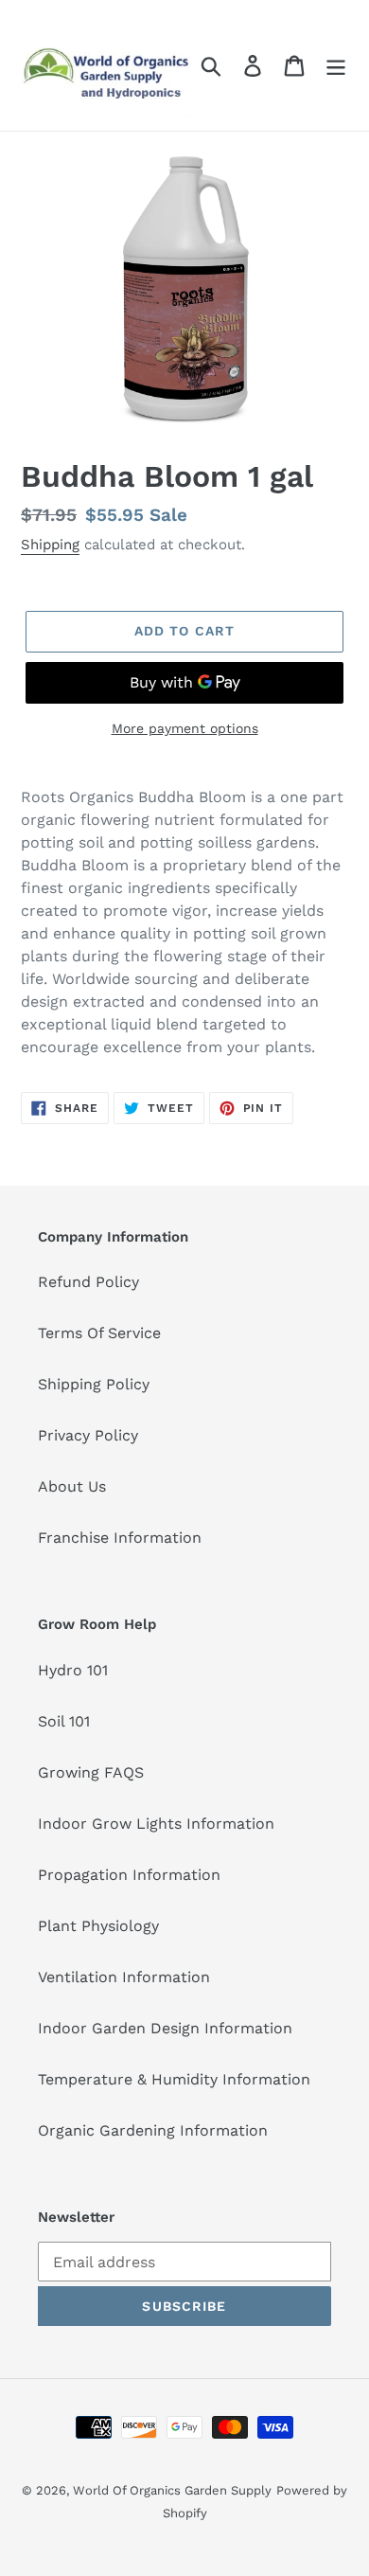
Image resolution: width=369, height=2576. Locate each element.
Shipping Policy (94, 1384)
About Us (72, 1486)
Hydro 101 (73, 1670)
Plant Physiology (98, 1926)
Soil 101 (64, 1721)
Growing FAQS (91, 1772)
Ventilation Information (124, 1977)
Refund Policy (88, 1282)
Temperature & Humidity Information (174, 2079)
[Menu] (336, 66)
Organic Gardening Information (153, 2130)
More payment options (185, 728)
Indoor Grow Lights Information (156, 1824)
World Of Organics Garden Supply (172, 2490)
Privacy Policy (88, 1435)
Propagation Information (129, 1875)
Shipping (50, 545)
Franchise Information (120, 1538)
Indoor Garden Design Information (165, 2028)
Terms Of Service (99, 1333)
